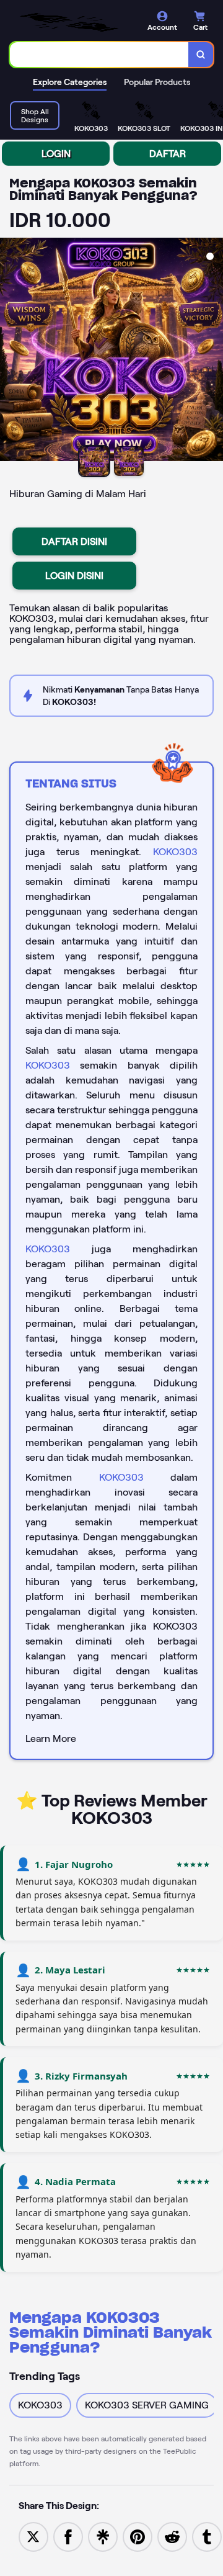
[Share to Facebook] (68, 2536)
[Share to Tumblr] (207, 2536)
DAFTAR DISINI (74, 541)
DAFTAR (168, 154)
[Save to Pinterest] (138, 2536)
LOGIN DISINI (74, 576)
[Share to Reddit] (172, 2536)
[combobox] (99, 55)
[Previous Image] (10, 351)
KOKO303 (175, 852)
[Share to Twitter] (33, 2536)
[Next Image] (213, 351)
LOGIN (56, 154)
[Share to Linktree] (103, 2536)
